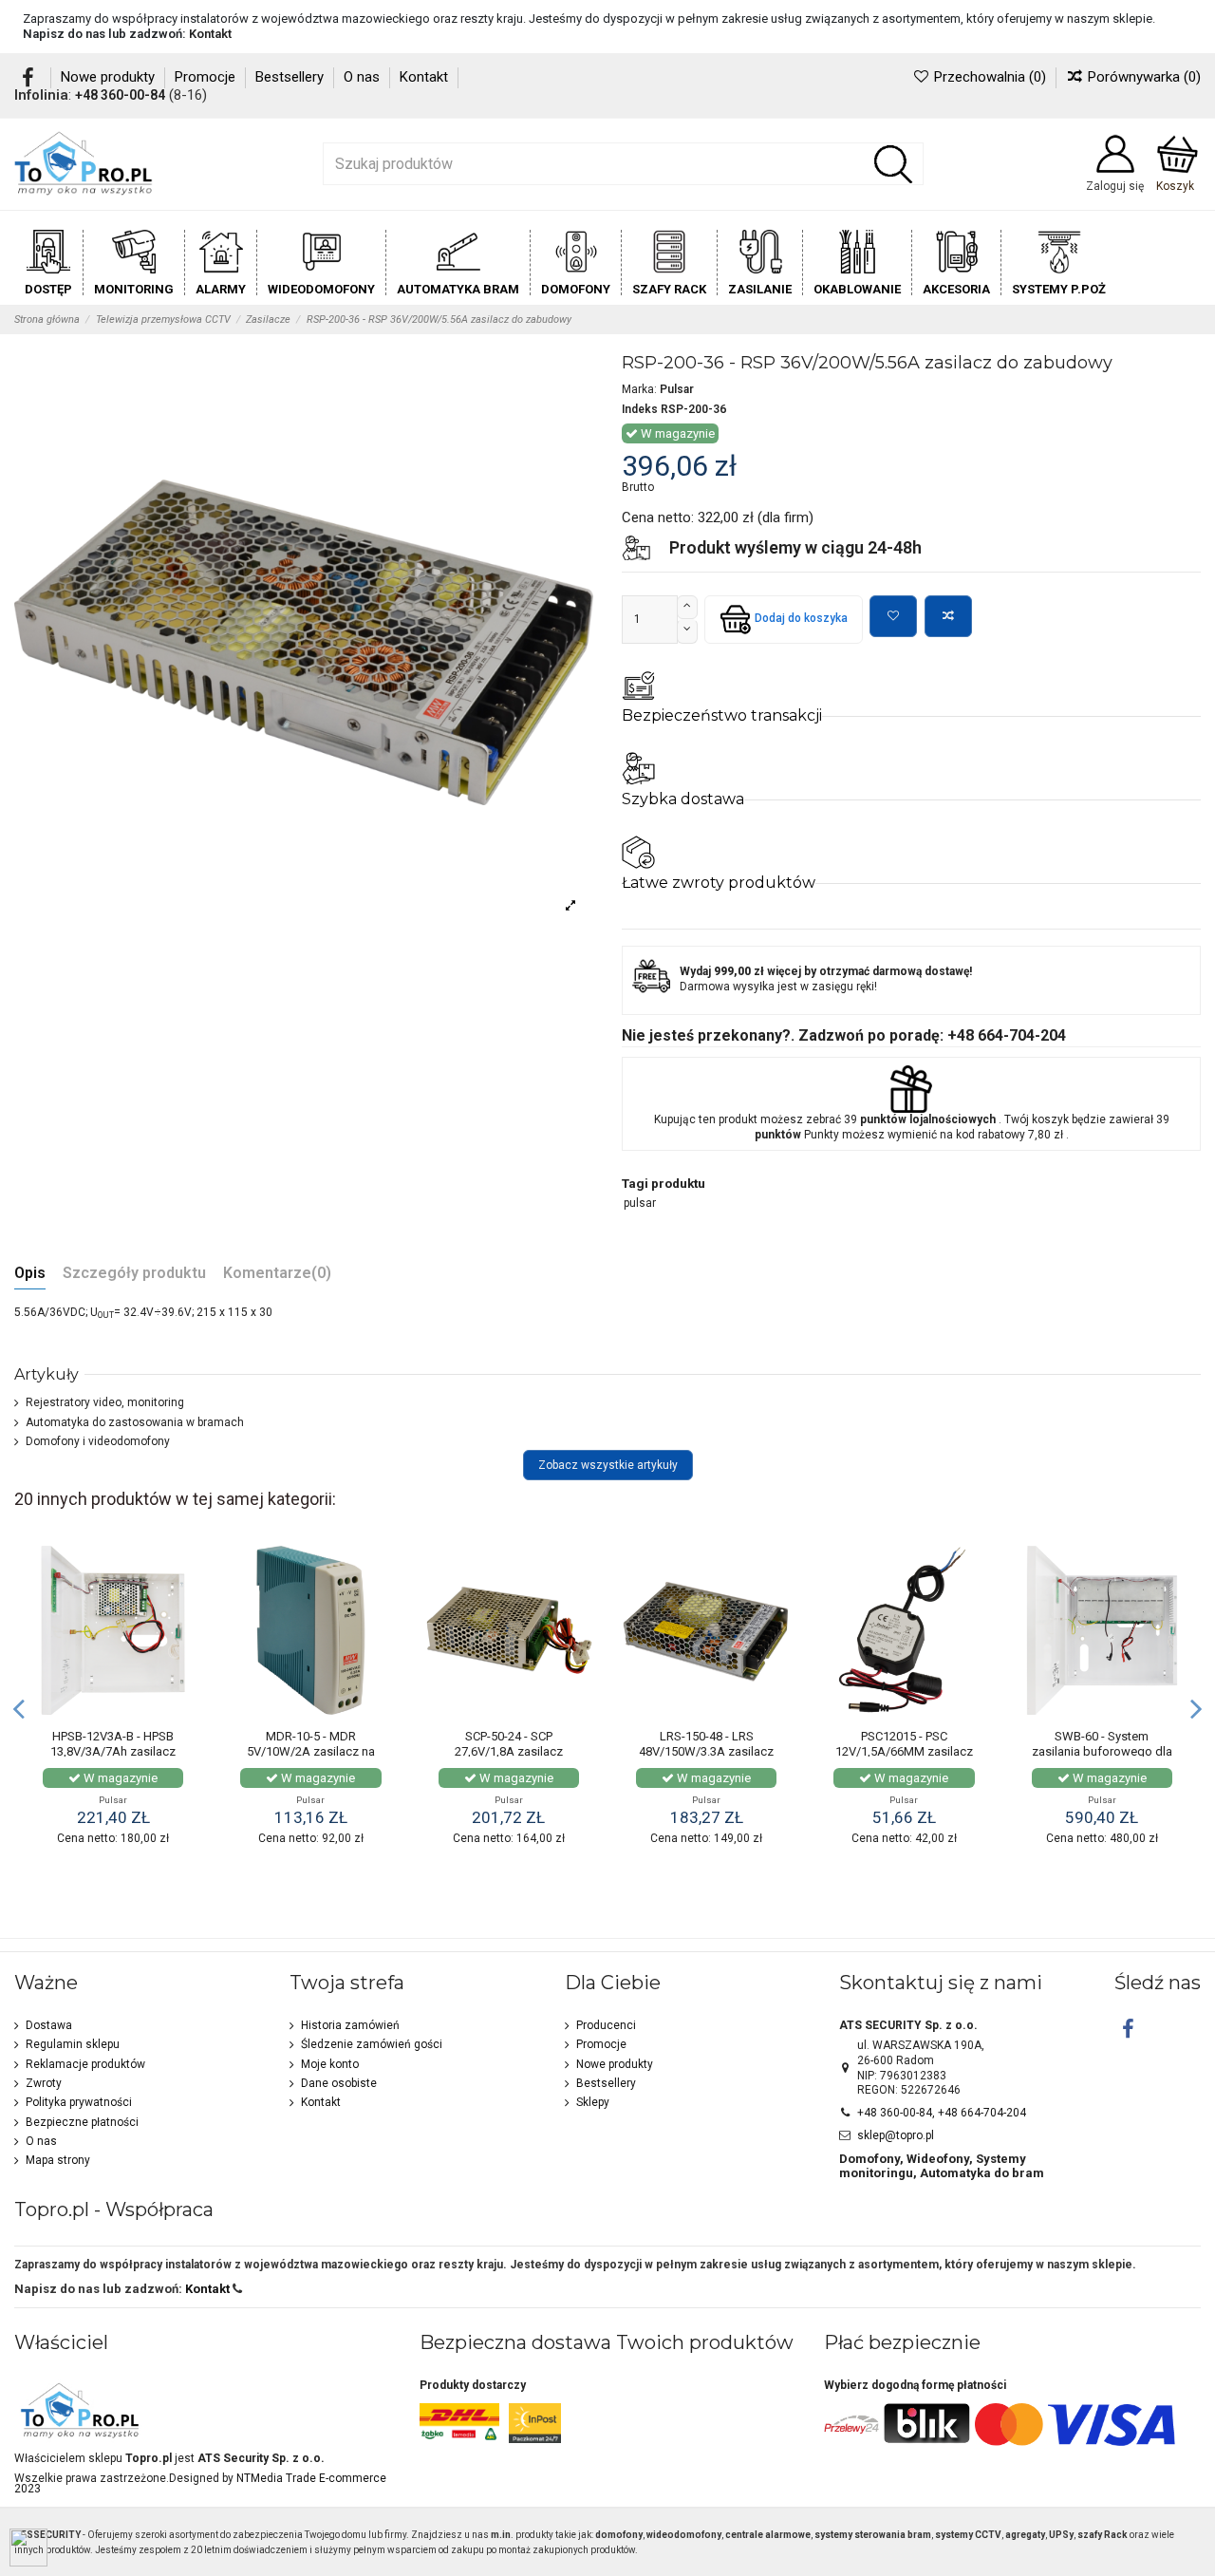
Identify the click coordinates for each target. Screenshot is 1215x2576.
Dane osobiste (339, 2083)
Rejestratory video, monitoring (105, 1402)
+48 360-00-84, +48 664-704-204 (942, 2113)
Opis (30, 1274)
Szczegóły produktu (134, 1274)
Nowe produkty (110, 77)
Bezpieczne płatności (82, 2122)
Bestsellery (291, 77)
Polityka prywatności (79, 2102)
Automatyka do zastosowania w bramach (135, 1422)
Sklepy (593, 2102)
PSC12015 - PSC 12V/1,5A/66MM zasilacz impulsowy (904, 1751)
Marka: (639, 389)
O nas (364, 77)
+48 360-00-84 (120, 95)
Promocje (207, 77)
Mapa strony (58, 2160)
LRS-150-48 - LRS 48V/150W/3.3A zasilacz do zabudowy (706, 1751)
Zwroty (44, 2083)
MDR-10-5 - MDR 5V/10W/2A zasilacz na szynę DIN (311, 1751)
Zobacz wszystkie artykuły (608, 1465)
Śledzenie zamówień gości (372, 2044)
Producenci (606, 2025)
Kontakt (210, 34)
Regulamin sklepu (73, 2044)
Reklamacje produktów (85, 2064)
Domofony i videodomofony (98, 1441)
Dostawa (49, 2025)
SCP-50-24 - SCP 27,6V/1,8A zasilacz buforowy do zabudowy (508, 1751)
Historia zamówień (350, 2025)
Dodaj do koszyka (801, 619)
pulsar (640, 1203)
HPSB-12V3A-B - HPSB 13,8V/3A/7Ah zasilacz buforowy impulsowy (113, 1751)
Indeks (640, 409)
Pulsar (677, 389)
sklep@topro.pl (896, 2135)
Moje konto (330, 2064)
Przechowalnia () (990, 77)
